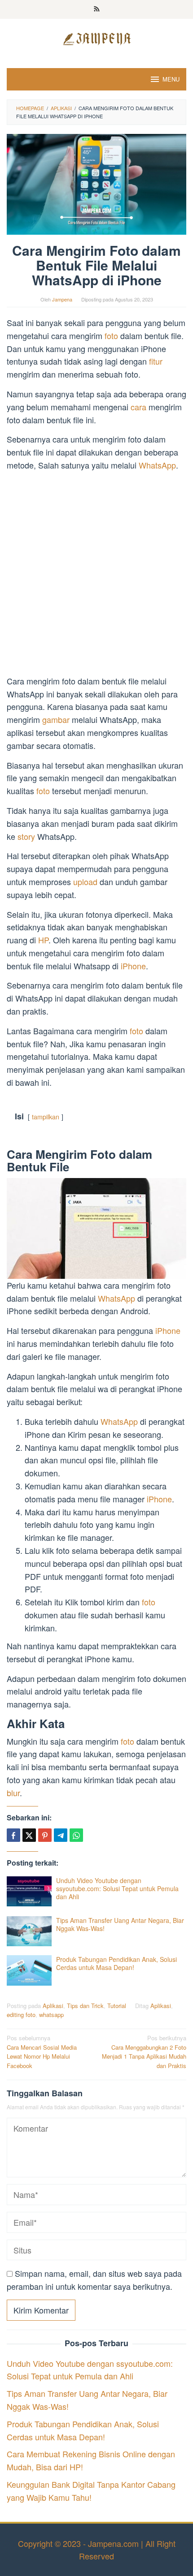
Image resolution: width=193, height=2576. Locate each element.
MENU (171, 79)
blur (13, 1793)
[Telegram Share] (61, 1835)
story (27, 836)
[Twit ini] (29, 1835)
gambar (57, 719)
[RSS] (97, 9)
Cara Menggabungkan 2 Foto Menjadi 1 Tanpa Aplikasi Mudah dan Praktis (144, 2052)
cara (140, 407)
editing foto (21, 2015)
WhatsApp (157, 465)
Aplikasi (53, 2006)
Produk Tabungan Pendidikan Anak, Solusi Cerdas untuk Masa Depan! (116, 1963)
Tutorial (117, 2006)
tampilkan (46, 1116)
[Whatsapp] (76, 1835)
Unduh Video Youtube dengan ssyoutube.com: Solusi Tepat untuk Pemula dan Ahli (117, 1888)
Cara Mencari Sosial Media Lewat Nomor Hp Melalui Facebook (42, 2052)
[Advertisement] (96, 575)
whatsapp (51, 2015)
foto (112, 335)
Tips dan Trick (85, 2006)
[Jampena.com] (96, 38)
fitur (156, 361)
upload (86, 882)
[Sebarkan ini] (13, 1835)
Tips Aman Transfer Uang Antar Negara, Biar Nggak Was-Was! (120, 1924)
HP (43, 940)
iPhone (133, 966)
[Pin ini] (45, 1835)
